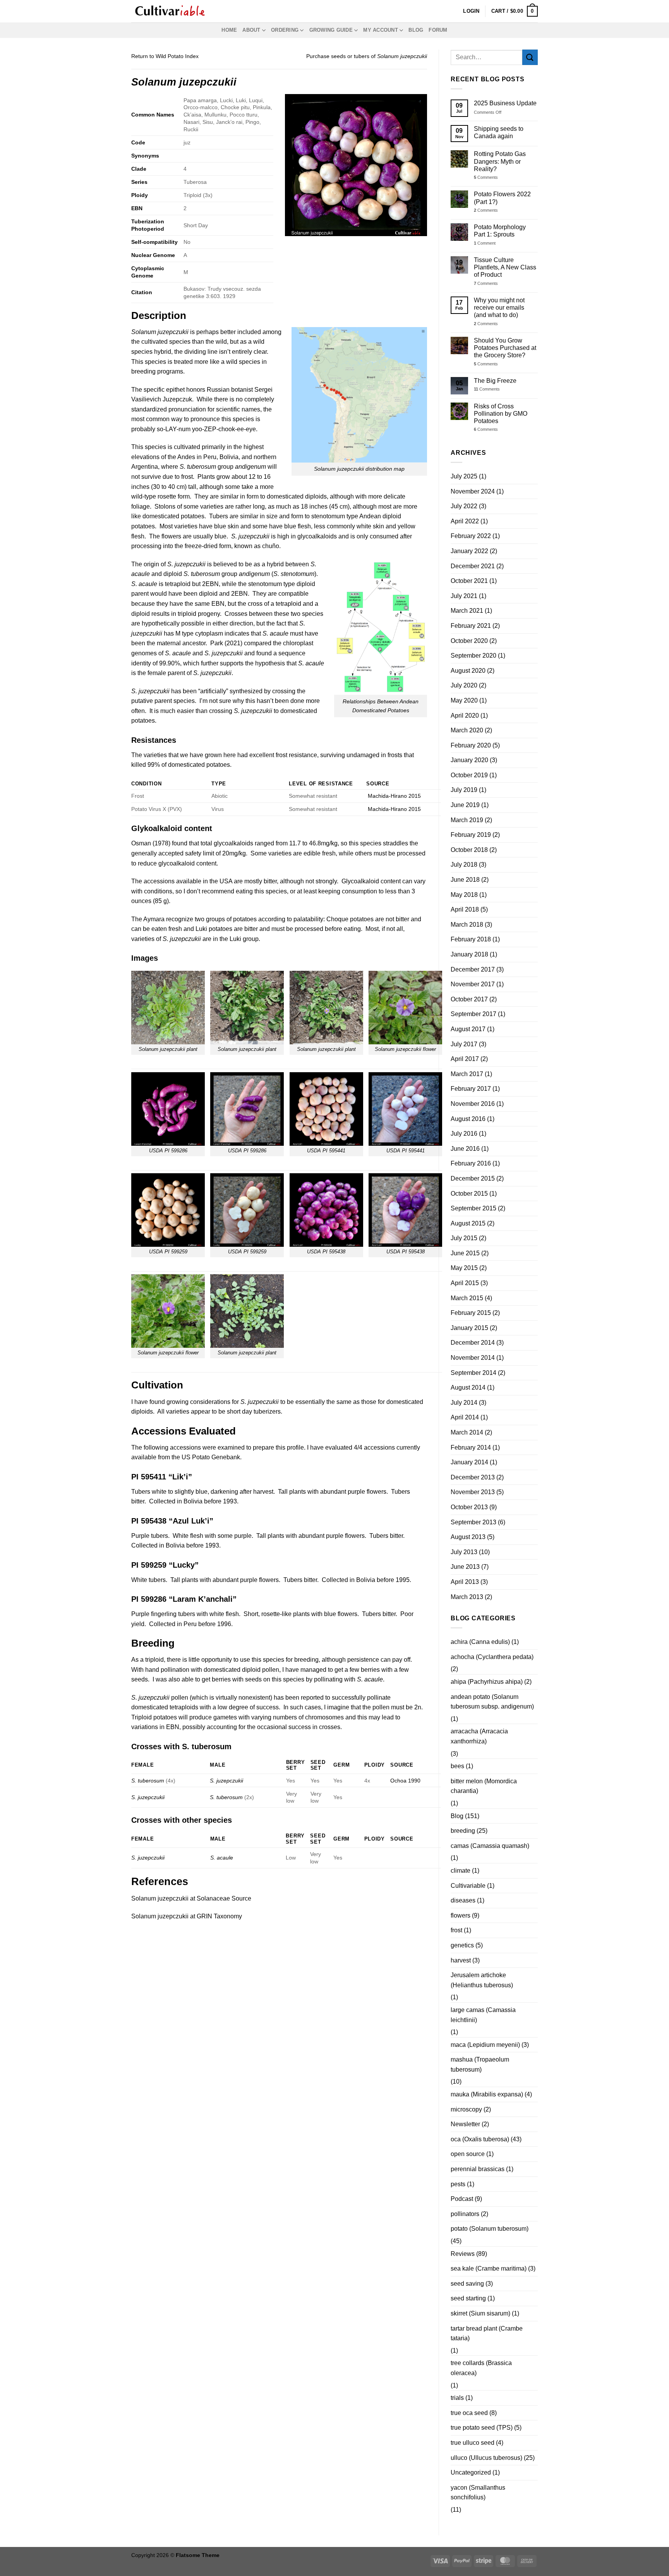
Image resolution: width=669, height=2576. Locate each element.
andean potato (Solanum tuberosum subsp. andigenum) (492, 1702)
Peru (210, 457)
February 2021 (471, 626)
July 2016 (464, 1134)
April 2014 (465, 1417)
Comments (486, 177)
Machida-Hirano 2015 (394, 796)
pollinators (465, 2214)
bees (457, 1766)
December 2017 (473, 969)
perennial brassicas (478, 2169)
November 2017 (473, 984)
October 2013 (469, 1507)
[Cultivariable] (170, 11)
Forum (438, 30)
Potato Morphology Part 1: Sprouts (500, 231)
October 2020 (469, 641)
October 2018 (469, 850)
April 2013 (465, 1582)
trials (457, 2398)
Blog (416, 30)
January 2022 (469, 551)
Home (229, 30)
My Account (381, 30)
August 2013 (468, 1537)
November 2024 (473, 491)
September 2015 (473, 1208)
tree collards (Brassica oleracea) (481, 2368)
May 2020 (464, 700)
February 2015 (471, 1313)
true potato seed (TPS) (482, 2428)
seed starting (468, 2298)
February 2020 (471, 745)
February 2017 (471, 1089)
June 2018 (465, 880)
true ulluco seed (473, 2443)
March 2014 (467, 1432)
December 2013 (473, 1477)
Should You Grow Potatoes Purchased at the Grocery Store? (505, 348)
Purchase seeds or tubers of (367, 56)
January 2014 (469, 1462)
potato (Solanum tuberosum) (490, 2229)
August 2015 (468, 1223)
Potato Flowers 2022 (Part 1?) (502, 198)
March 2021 (467, 611)
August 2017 (468, 1029)
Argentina (145, 467)
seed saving (467, 2284)
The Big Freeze (495, 381)
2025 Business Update (505, 103)
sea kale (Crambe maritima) (489, 2268)
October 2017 (469, 999)
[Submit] (530, 57)
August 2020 (468, 671)
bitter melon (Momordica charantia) (484, 1786)
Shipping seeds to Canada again (499, 132)
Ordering (285, 30)
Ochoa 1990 (405, 1781)
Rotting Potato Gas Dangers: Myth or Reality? (500, 161)
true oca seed (469, 2413)
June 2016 (465, 1149)
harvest (461, 1960)
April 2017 (465, 1059)
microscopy (466, 2109)
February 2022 (471, 536)
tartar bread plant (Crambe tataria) (487, 2333)
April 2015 (465, 1283)
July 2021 (464, 596)
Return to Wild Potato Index (165, 56)
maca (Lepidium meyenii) (485, 2045)
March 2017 (467, 1074)
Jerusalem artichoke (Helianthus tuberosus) (482, 1980)
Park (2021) (226, 643)
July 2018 (464, 865)
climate (461, 1871)
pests (458, 2184)
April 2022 (465, 521)
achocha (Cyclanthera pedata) (492, 1657)
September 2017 (473, 1014)
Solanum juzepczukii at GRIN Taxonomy (187, 1916)
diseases (463, 1900)
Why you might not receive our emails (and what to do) (499, 308)
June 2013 (465, 1567)
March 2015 (467, 1298)
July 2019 (464, 790)
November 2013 (473, 1492)
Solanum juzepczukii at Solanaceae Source (191, 1898)
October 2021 (469, 581)
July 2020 (464, 685)
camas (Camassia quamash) (490, 1846)
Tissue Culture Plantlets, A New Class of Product (505, 267)
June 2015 (465, 1253)
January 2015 (469, 1328)
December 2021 (473, 566)
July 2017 (464, 1044)
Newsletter (465, 2124)
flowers (461, 1915)
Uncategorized (471, 2472)
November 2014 (473, 1358)
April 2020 (465, 716)
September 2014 (473, 1373)
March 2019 (467, 820)
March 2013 (467, 1597)
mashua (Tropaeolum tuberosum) (480, 2064)
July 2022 (464, 506)
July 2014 (464, 1403)
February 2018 (471, 939)
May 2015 (464, 1268)
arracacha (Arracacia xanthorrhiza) (479, 1736)
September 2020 (473, 656)
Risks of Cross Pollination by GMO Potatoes (501, 414)
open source (468, 2154)
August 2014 (468, 1387)
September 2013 (473, 1522)
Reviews (463, 2254)
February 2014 (471, 1447)
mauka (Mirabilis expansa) (487, 2094)
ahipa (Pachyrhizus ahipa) (487, 1682)
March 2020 (467, 730)
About (251, 30)
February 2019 (471, 835)
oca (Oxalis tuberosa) (480, 2139)
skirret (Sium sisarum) (480, 2313)
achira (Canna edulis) (480, 1642)
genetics (462, 1945)
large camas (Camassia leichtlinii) (483, 2015)
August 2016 (468, 1119)
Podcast (462, 2199)
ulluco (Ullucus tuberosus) (486, 2458)
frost (456, 1930)
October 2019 (469, 775)
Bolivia (229, 457)
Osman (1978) (151, 843)
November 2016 (473, 1104)
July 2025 (464, 476)
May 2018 (464, 895)
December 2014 (473, 1343)
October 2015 (469, 1194)
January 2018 (469, 954)
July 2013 (464, 1552)
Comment (485, 243)
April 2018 (465, 909)
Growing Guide (331, 30)
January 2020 (469, 760)
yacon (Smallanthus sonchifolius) (478, 2493)
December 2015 (473, 1178)
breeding (463, 1831)
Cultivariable (468, 1886)
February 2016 (471, 1163)
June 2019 (465, 805)
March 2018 (467, 925)
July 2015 (464, 1238)
